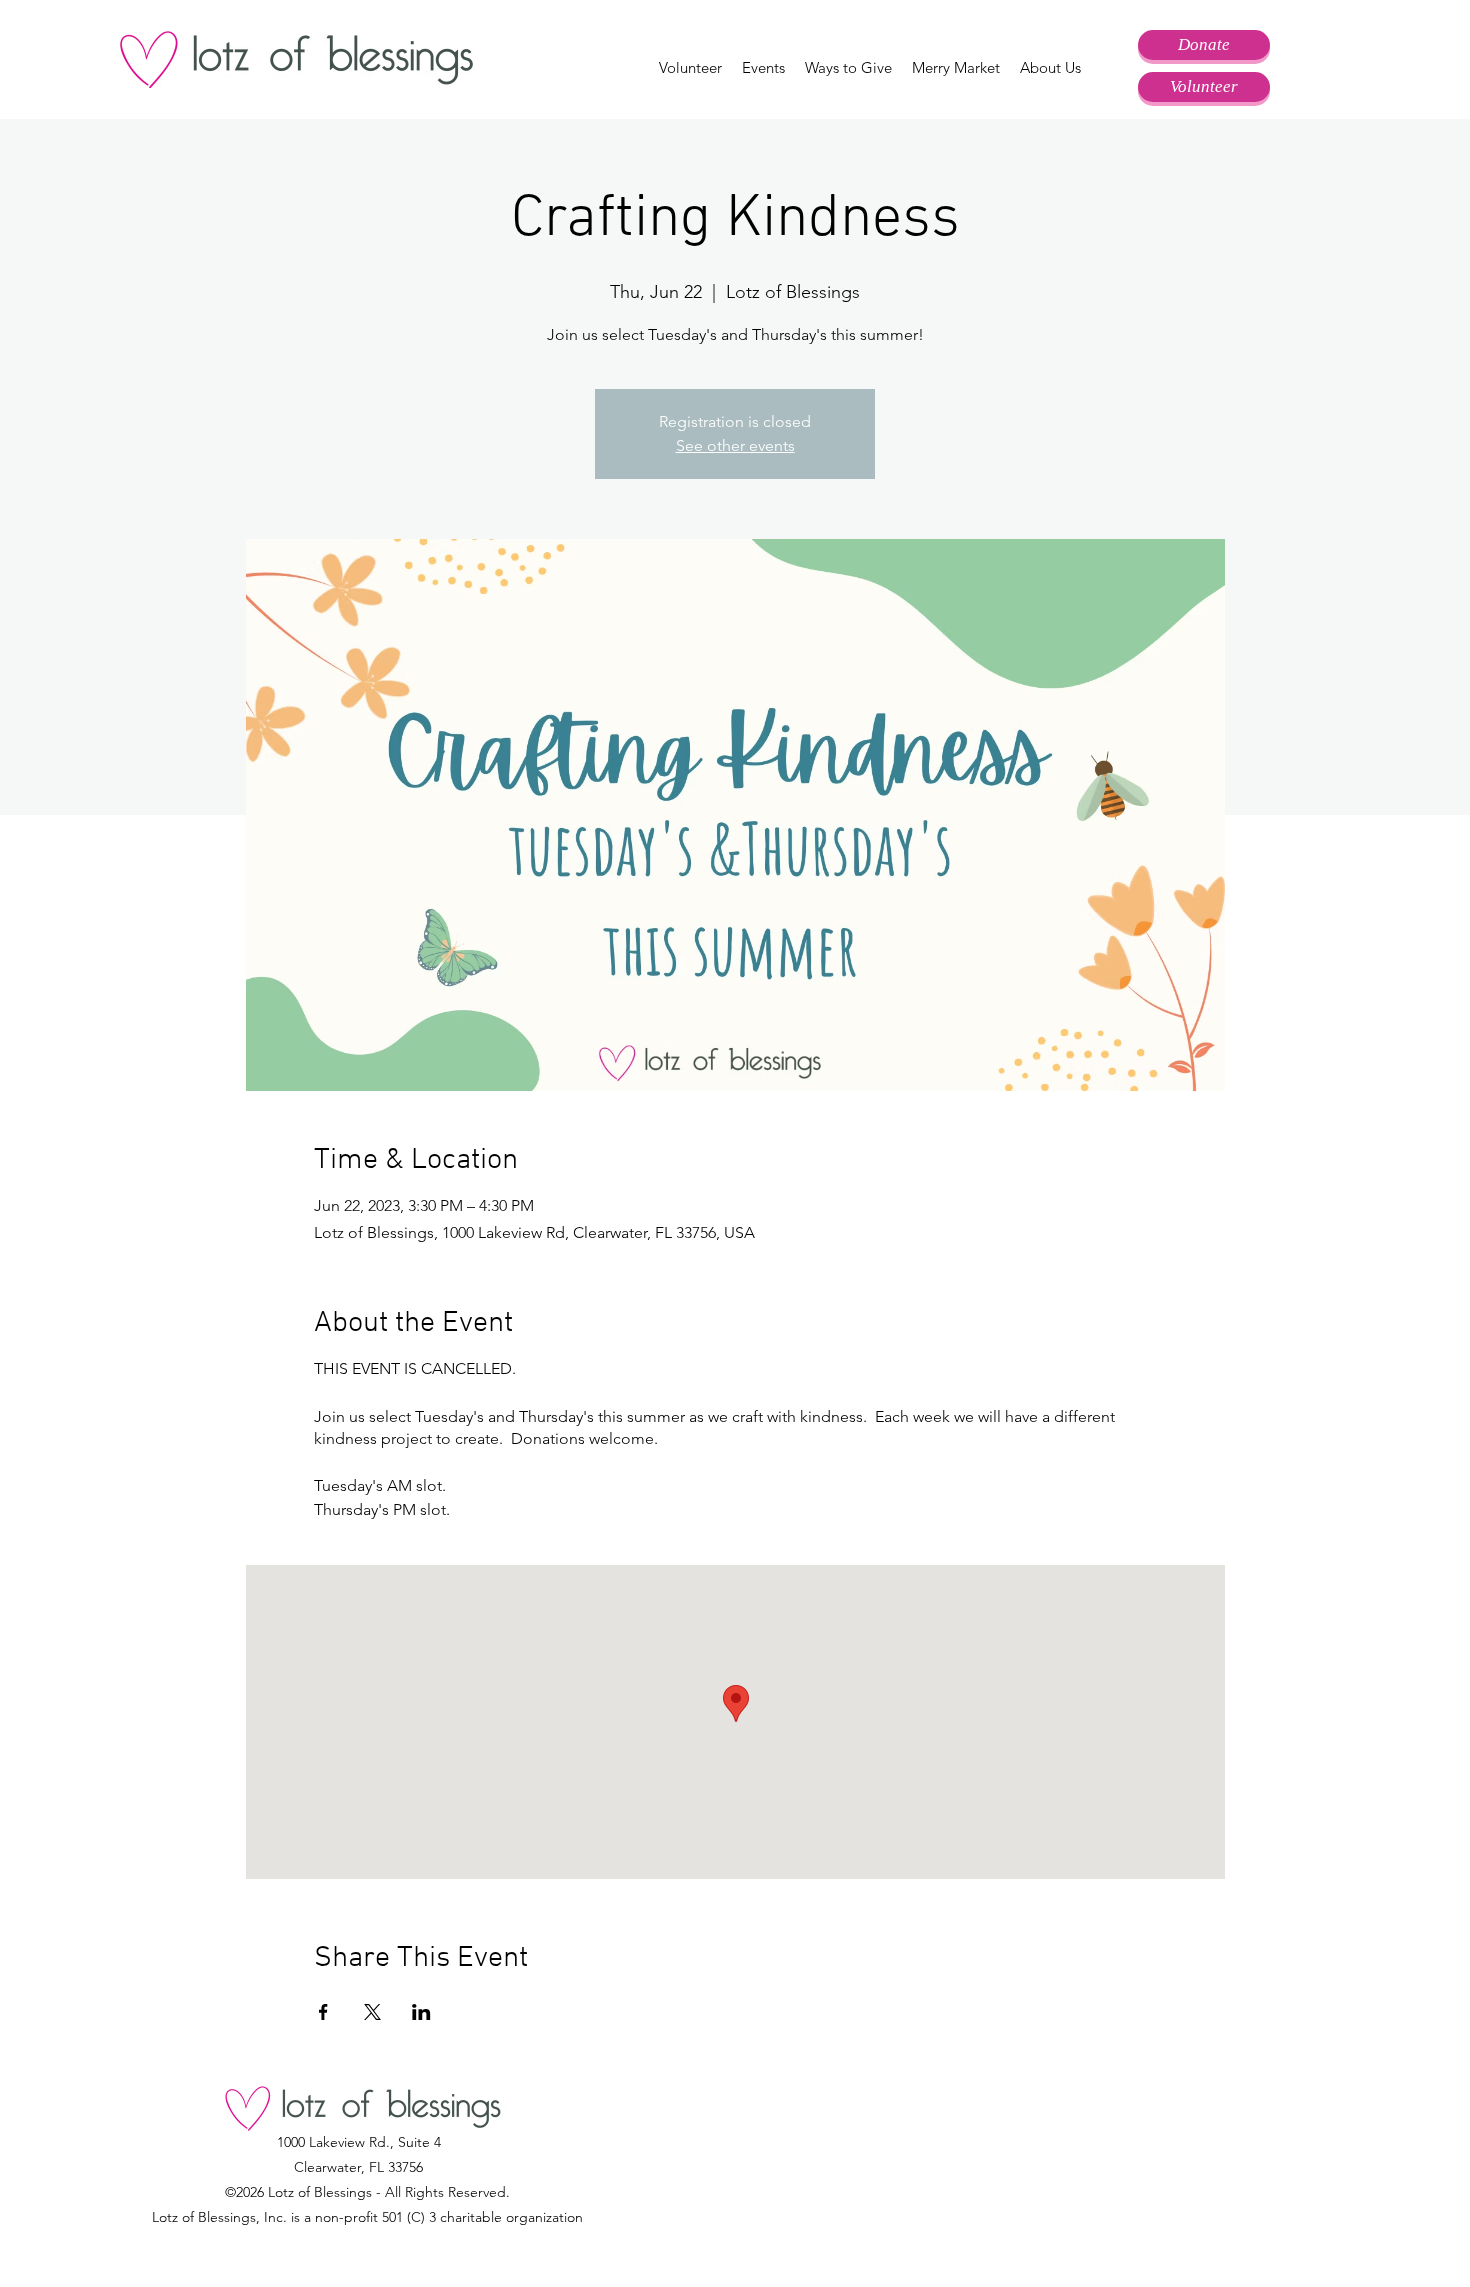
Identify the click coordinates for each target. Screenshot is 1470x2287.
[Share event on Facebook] (323, 2012)
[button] (690, 68)
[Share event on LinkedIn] (421, 2012)
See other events (735, 445)
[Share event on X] (372, 2012)
